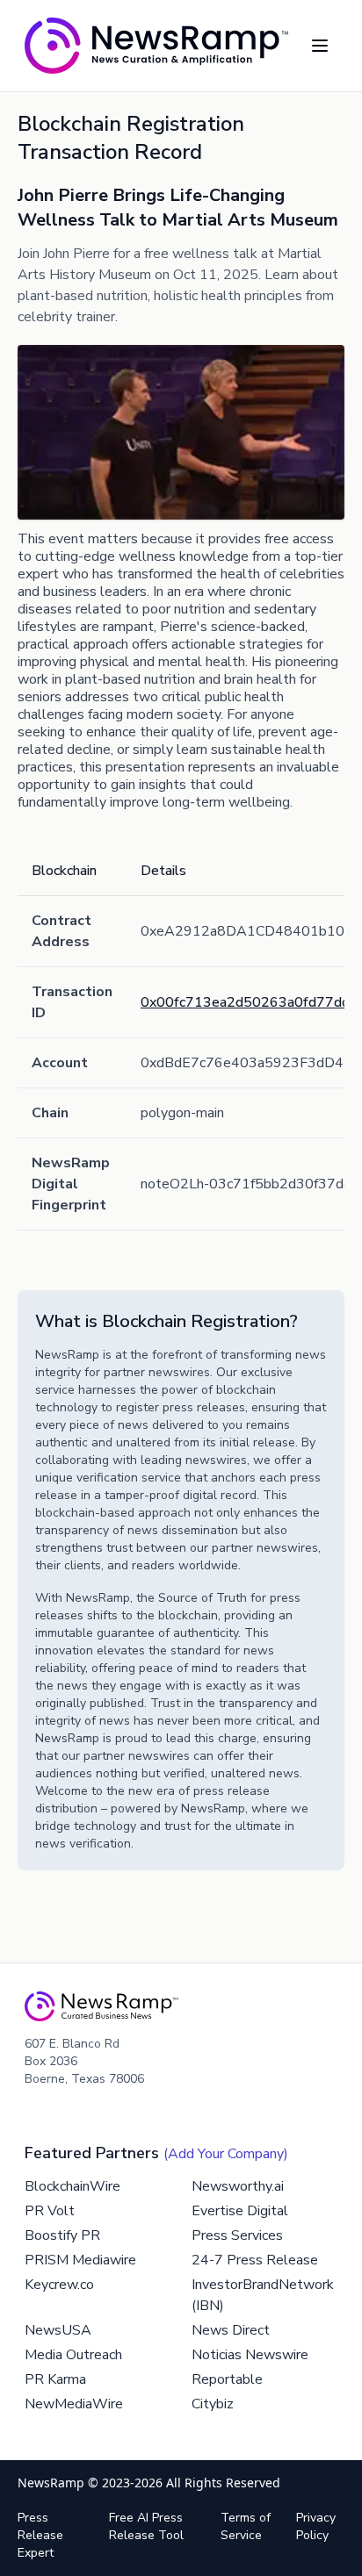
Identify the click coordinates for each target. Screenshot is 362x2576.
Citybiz (213, 2404)
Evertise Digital (240, 2211)
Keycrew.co (59, 2285)
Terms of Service (246, 2526)
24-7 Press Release (255, 2260)
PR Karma (55, 2379)
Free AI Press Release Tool (146, 2526)
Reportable (227, 2379)
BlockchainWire (72, 2186)
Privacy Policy (316, 2526)
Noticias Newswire (250, 2355)
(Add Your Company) (226, 2154)
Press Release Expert (40, 2535)
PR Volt (50, 2211)
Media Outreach (73, 2355)
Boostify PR (62, 2235)
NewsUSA (58, 2330)
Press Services (237, 2235)
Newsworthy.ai (238, 2186)
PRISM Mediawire (80, 2260)
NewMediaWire (74, 2404)
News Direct (231, 2330)
